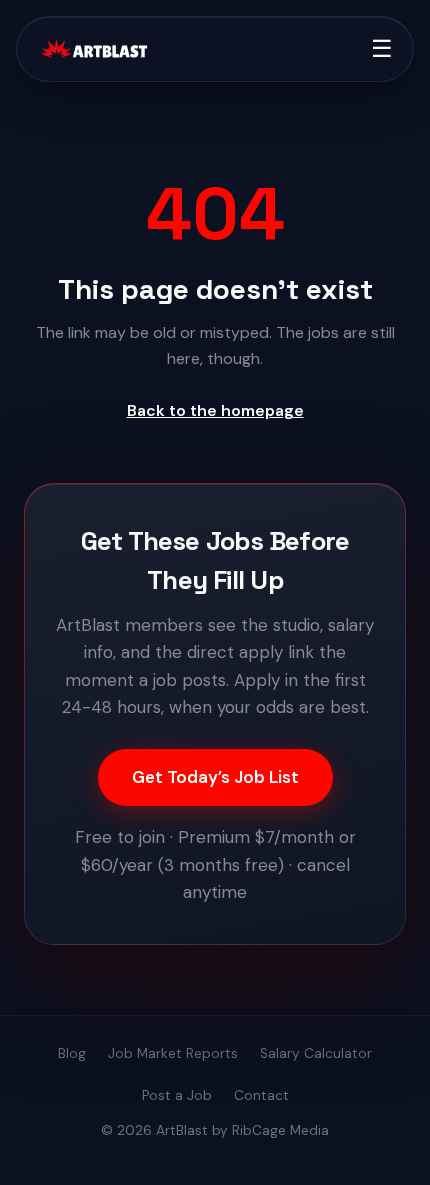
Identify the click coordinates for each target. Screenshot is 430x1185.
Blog (72, 1053)
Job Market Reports (173, 1053)
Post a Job (177, 1095)
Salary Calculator (316, 1053)
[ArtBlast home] (94, 49)
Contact (261, 1095)
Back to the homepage (215, 410)
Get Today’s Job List (215, 777)
